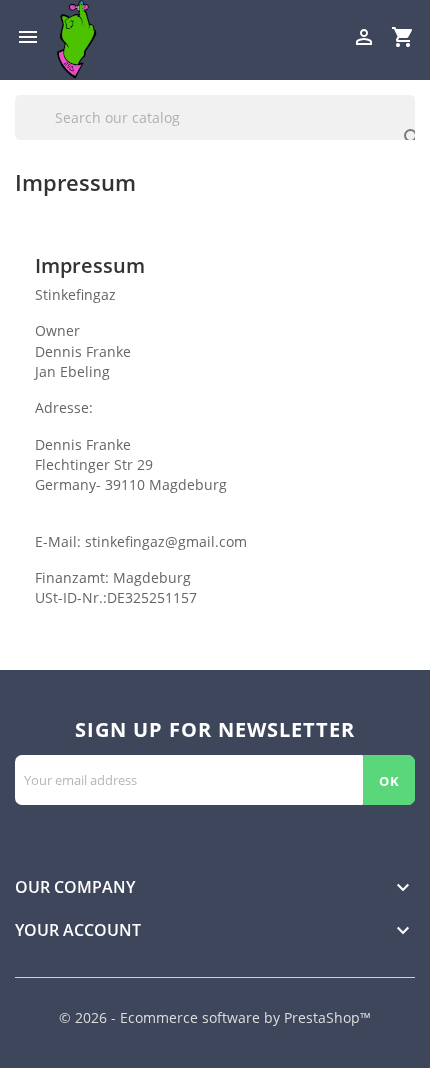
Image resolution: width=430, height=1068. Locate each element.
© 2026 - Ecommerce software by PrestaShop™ (215, 1017)
